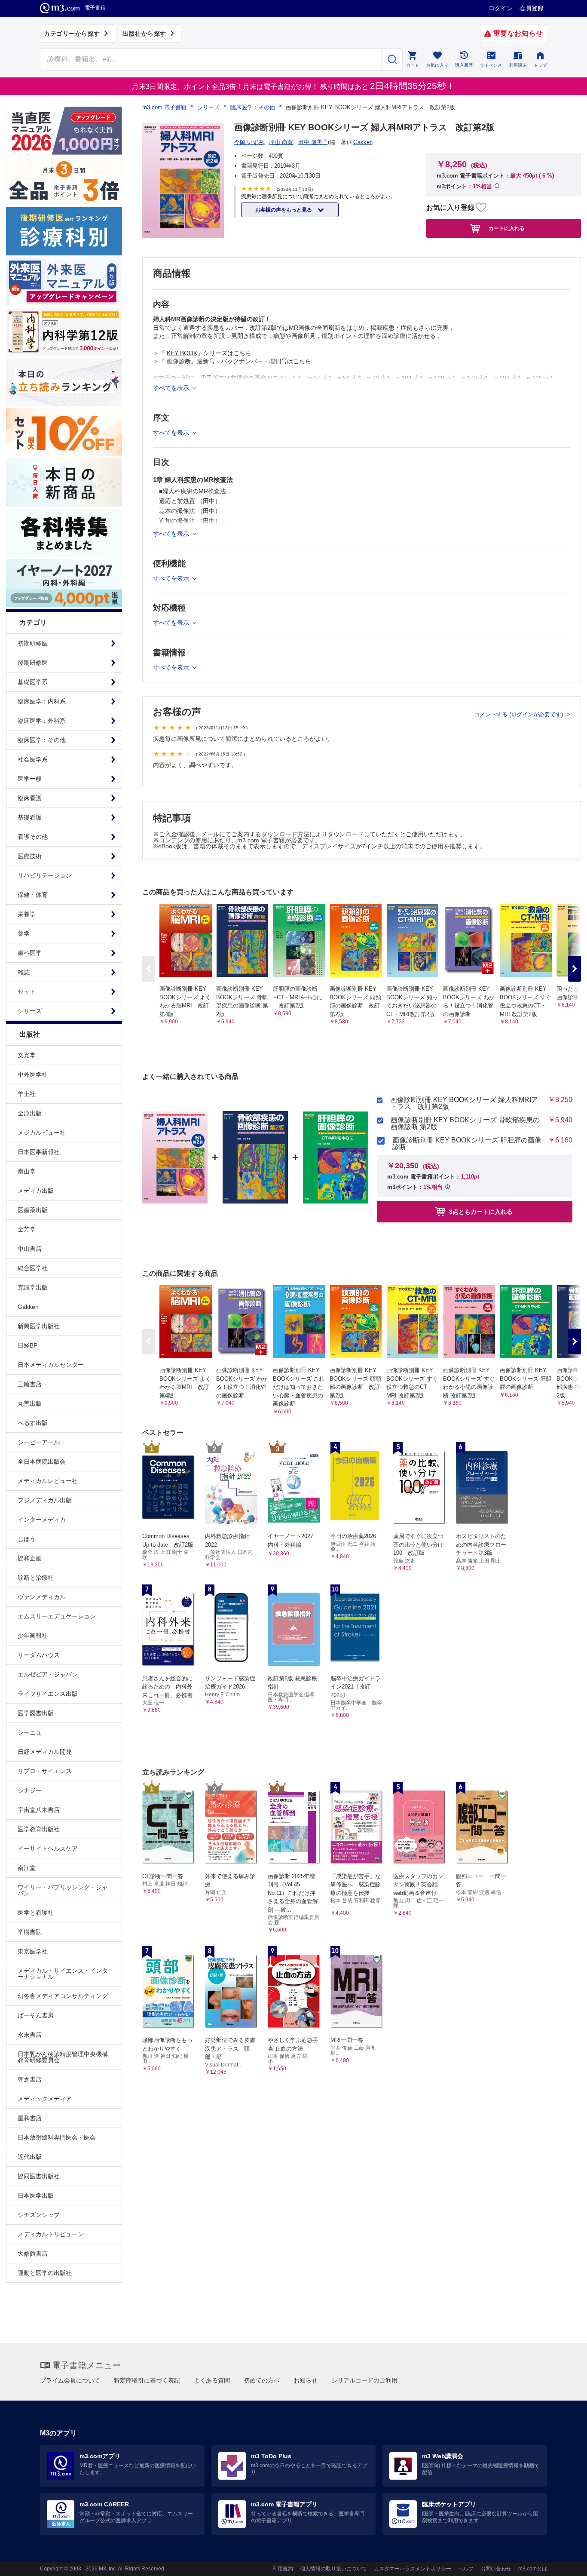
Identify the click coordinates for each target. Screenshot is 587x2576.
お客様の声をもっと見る (284, 210)
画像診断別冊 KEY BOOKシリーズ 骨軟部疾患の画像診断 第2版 (465, 1124)
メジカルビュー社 (42, 1133)
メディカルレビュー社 (48, 1481)
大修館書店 (33, 2254)
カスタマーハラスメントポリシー (413, 2569)
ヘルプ (466, 2569)
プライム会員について (70, 2380)
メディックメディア (45, 2099)
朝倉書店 (30, 2079)
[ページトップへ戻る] (563, 2562)
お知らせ (306, 2380)
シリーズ (208, 107)
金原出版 (30, 1113)
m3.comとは (533, 2569)
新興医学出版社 (39, 1326)
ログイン (501, 8)
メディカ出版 (36, 1191)
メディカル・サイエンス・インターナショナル (63, 1974)
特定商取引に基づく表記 (147, 2380)
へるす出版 (33, 1423)
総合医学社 (33, 1268)
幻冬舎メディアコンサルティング (63, 1996)
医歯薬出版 (33, 1210)
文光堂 (27, 1055)
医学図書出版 (36, 1713)
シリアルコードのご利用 (364, 2380)
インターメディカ (42, 1520)
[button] (575, 969)
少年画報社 (33, 1636)
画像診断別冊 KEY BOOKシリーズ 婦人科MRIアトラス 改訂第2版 (464, 1103)
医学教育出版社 (39, 1829)
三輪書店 (30, 1384)
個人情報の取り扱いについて (333, 2569)
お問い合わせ (496, 2569)
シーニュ (30, 1732)
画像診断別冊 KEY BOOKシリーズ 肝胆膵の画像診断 (467, 1144)
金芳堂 (27, 1229)
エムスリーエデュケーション (57, 1616)
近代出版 (30, 2157)
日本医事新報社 (39, 1152)
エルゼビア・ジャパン (48, 1674)
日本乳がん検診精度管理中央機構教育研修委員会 (63, 2057)
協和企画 (30, 1558)
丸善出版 (30, 1403)
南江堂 (27, 1868)
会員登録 (532, 8)
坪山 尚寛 (281, 142)
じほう (27, 1539)
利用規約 (283, 2569)
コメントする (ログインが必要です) (519, 714)
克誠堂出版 (33, 1287)
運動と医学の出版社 (45, 2273)
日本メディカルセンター (51, 1365)
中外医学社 (33, 1075)
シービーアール (39, 1442)
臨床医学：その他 (253, 107)
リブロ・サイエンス (45, 1771)
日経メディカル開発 (45, 1752)
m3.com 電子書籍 (164, 107)
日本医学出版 (36, 2195)
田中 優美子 (313, 142)
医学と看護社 (36, 1913)
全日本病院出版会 (42, 1461)
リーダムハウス (39, 1655)
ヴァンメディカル (42, 1597)
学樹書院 (30, 1932)
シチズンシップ (39, 2215)
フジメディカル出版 (45, 1500)
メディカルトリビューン (51, 2234)
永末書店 (30, 2035)
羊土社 (27, 1094)
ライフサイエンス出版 (48, 1694)
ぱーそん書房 (36, 2015)
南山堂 (27, 1171)
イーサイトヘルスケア (48, 1848)
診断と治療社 (36, 1578)
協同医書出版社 (39, 2176)
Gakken (28, 1307)
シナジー (30, 1790)
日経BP (28, 1345)
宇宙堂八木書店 (39, 1810)
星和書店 (30, 2118)
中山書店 (30, 1249)
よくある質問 (212, 2380)
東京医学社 (33, 1951)
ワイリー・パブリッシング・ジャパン (63, 1890)
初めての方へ (262, 2380)
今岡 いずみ (249, 142)
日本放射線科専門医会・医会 (57, 2137)
